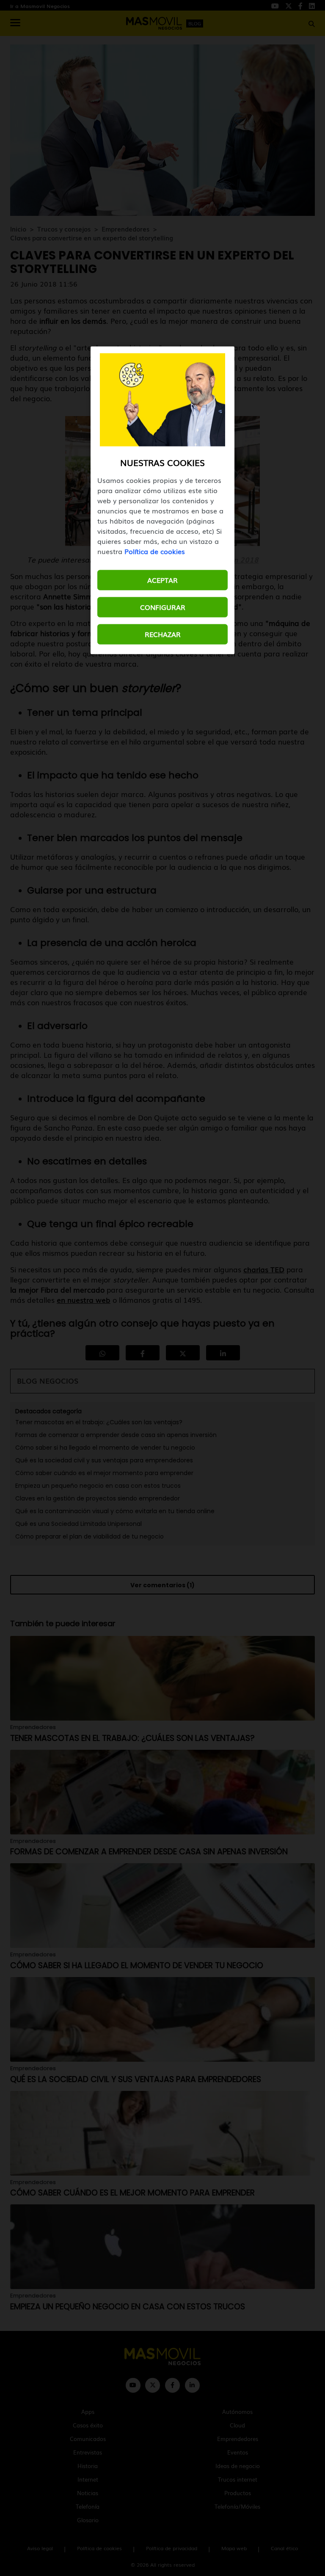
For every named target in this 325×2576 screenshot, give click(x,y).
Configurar (163, 607)
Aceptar (162, 580)
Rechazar (163, 634)
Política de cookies (155, 551)
